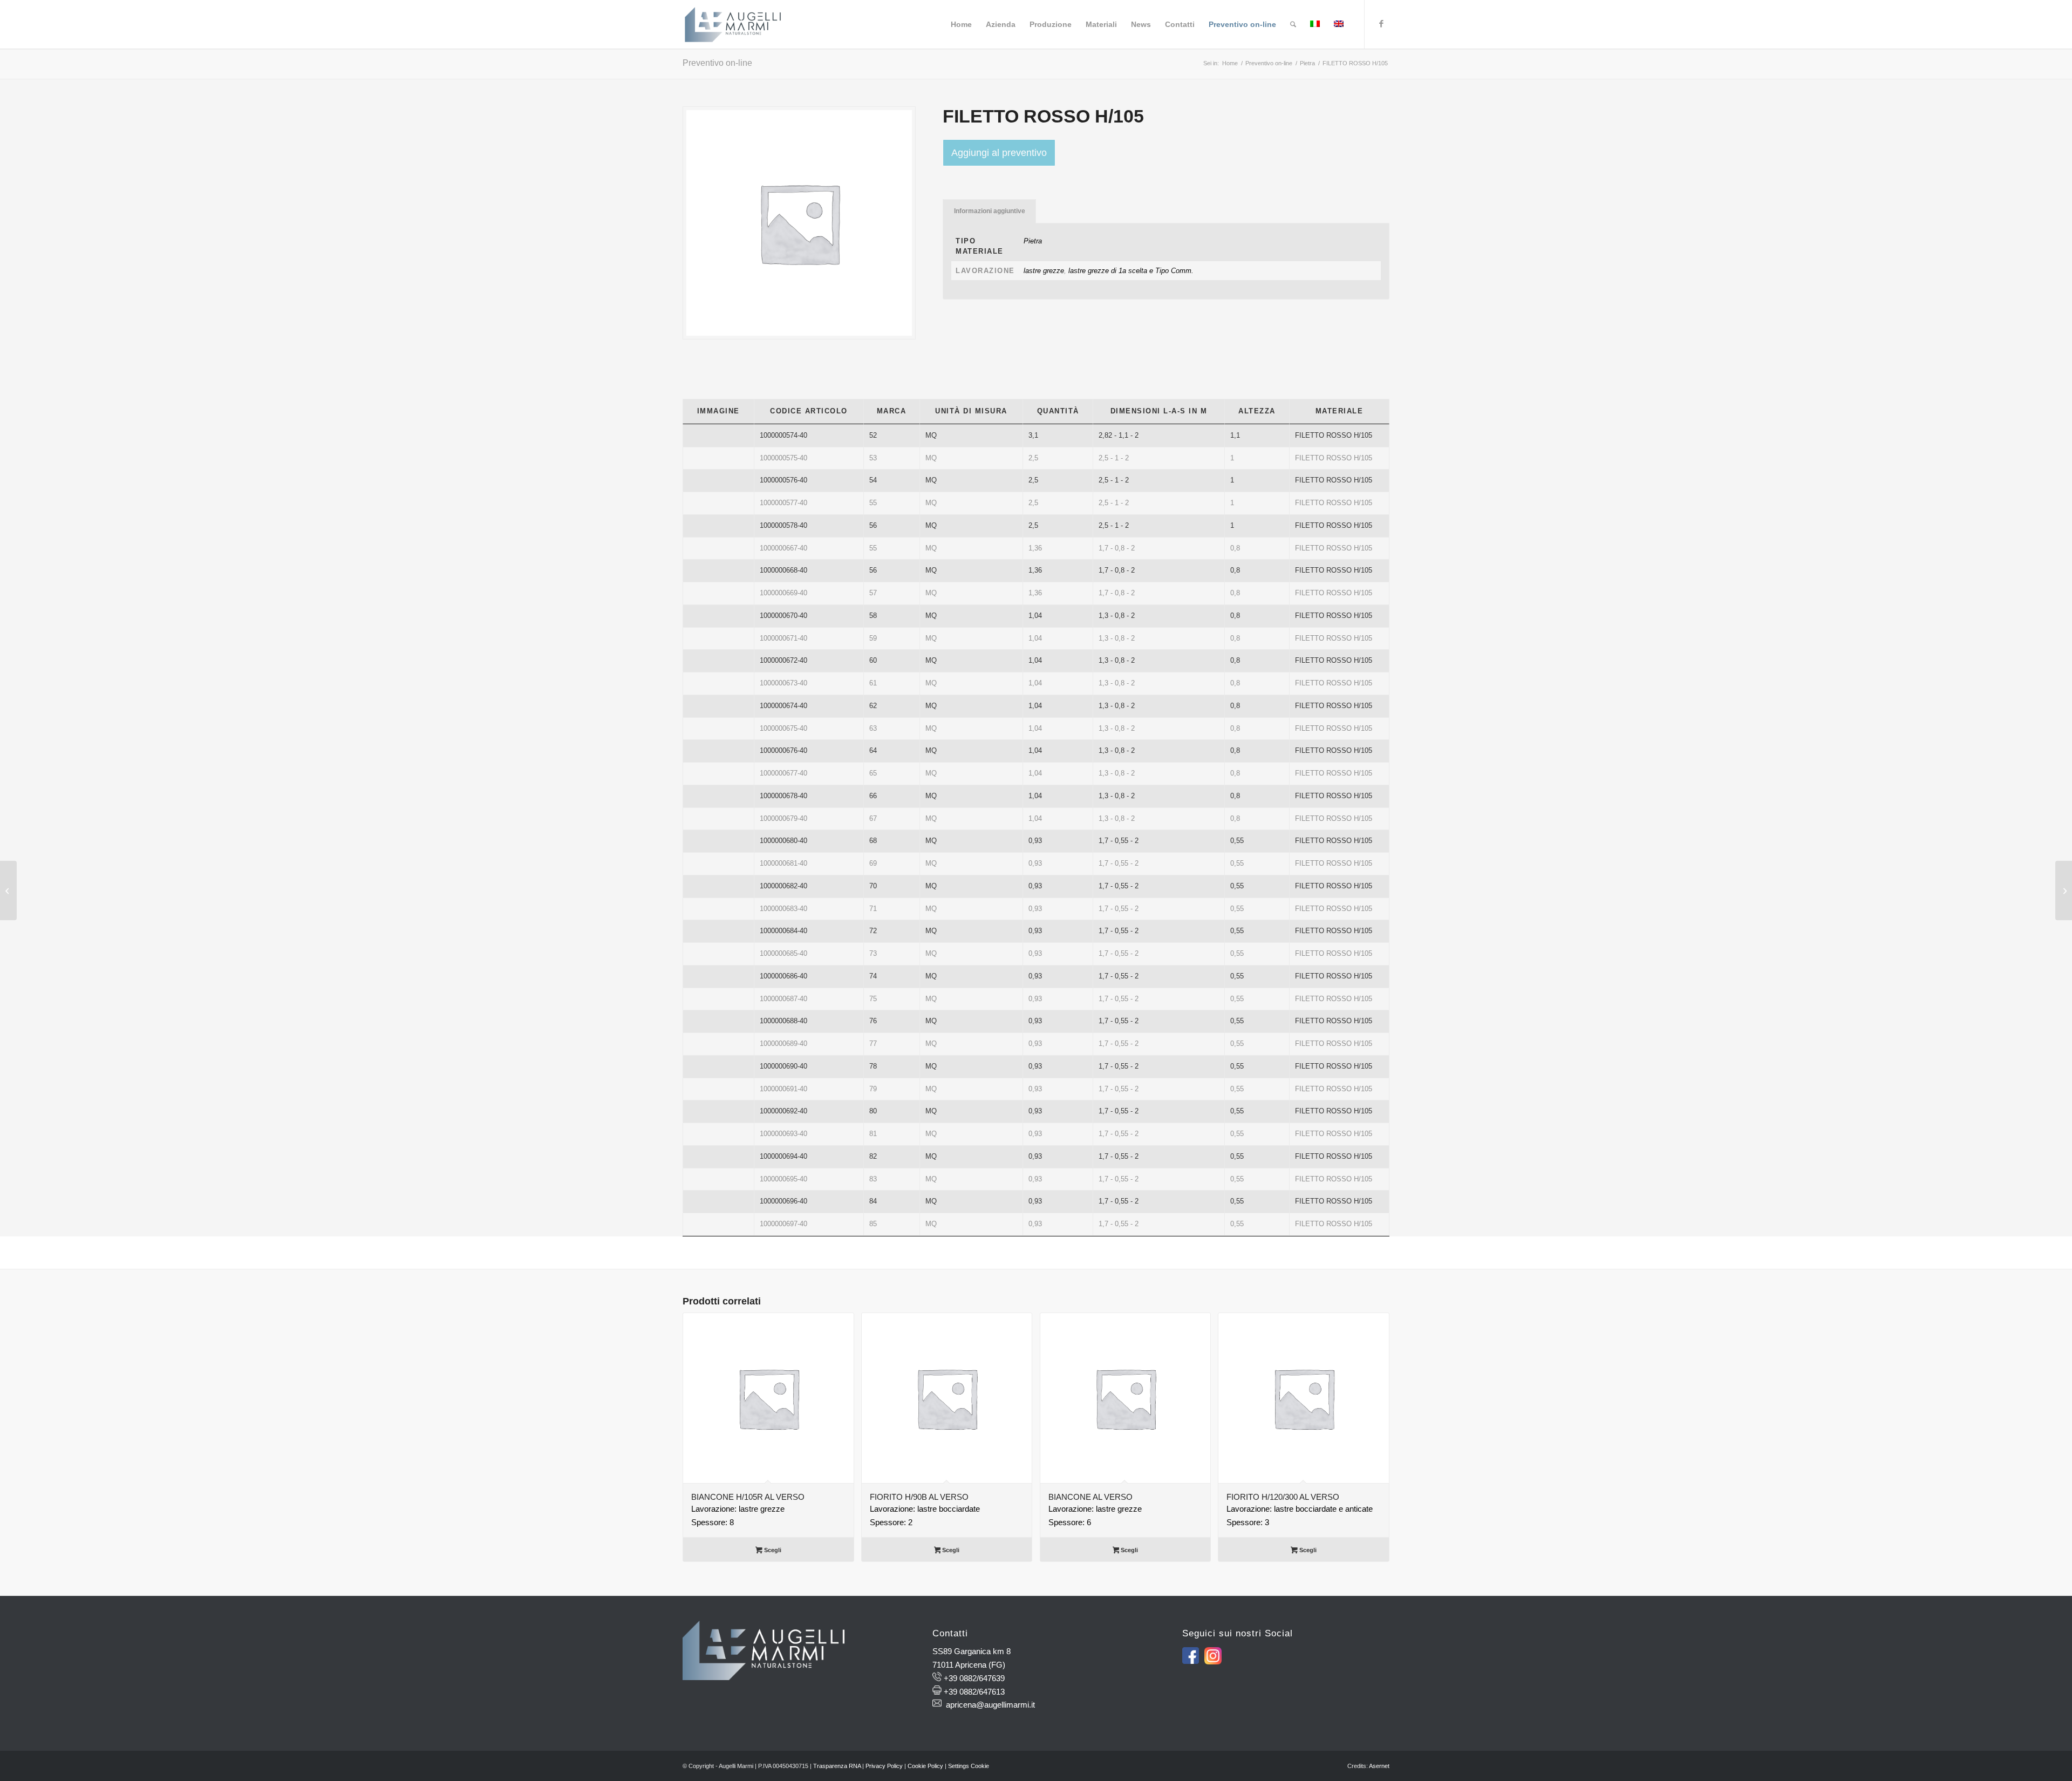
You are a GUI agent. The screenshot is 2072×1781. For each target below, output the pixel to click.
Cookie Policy (925, 1766)
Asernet (1379, 1766)
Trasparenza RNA (837, 1766)
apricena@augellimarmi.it (990, 1705)
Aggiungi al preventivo (999, 153)
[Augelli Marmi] (733, 24)
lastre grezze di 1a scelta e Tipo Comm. (1131, 271)
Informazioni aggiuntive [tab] (990, 211)
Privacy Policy (884, 1766)
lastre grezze (1044, 271)
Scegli (772, 1550)
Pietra (1033, 241)
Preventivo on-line (717, 63)
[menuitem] (961, 24)
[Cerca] (1293, 24)
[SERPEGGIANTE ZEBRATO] (8, 890)
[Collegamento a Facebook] (1381, 24)
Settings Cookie (969, 1766)
